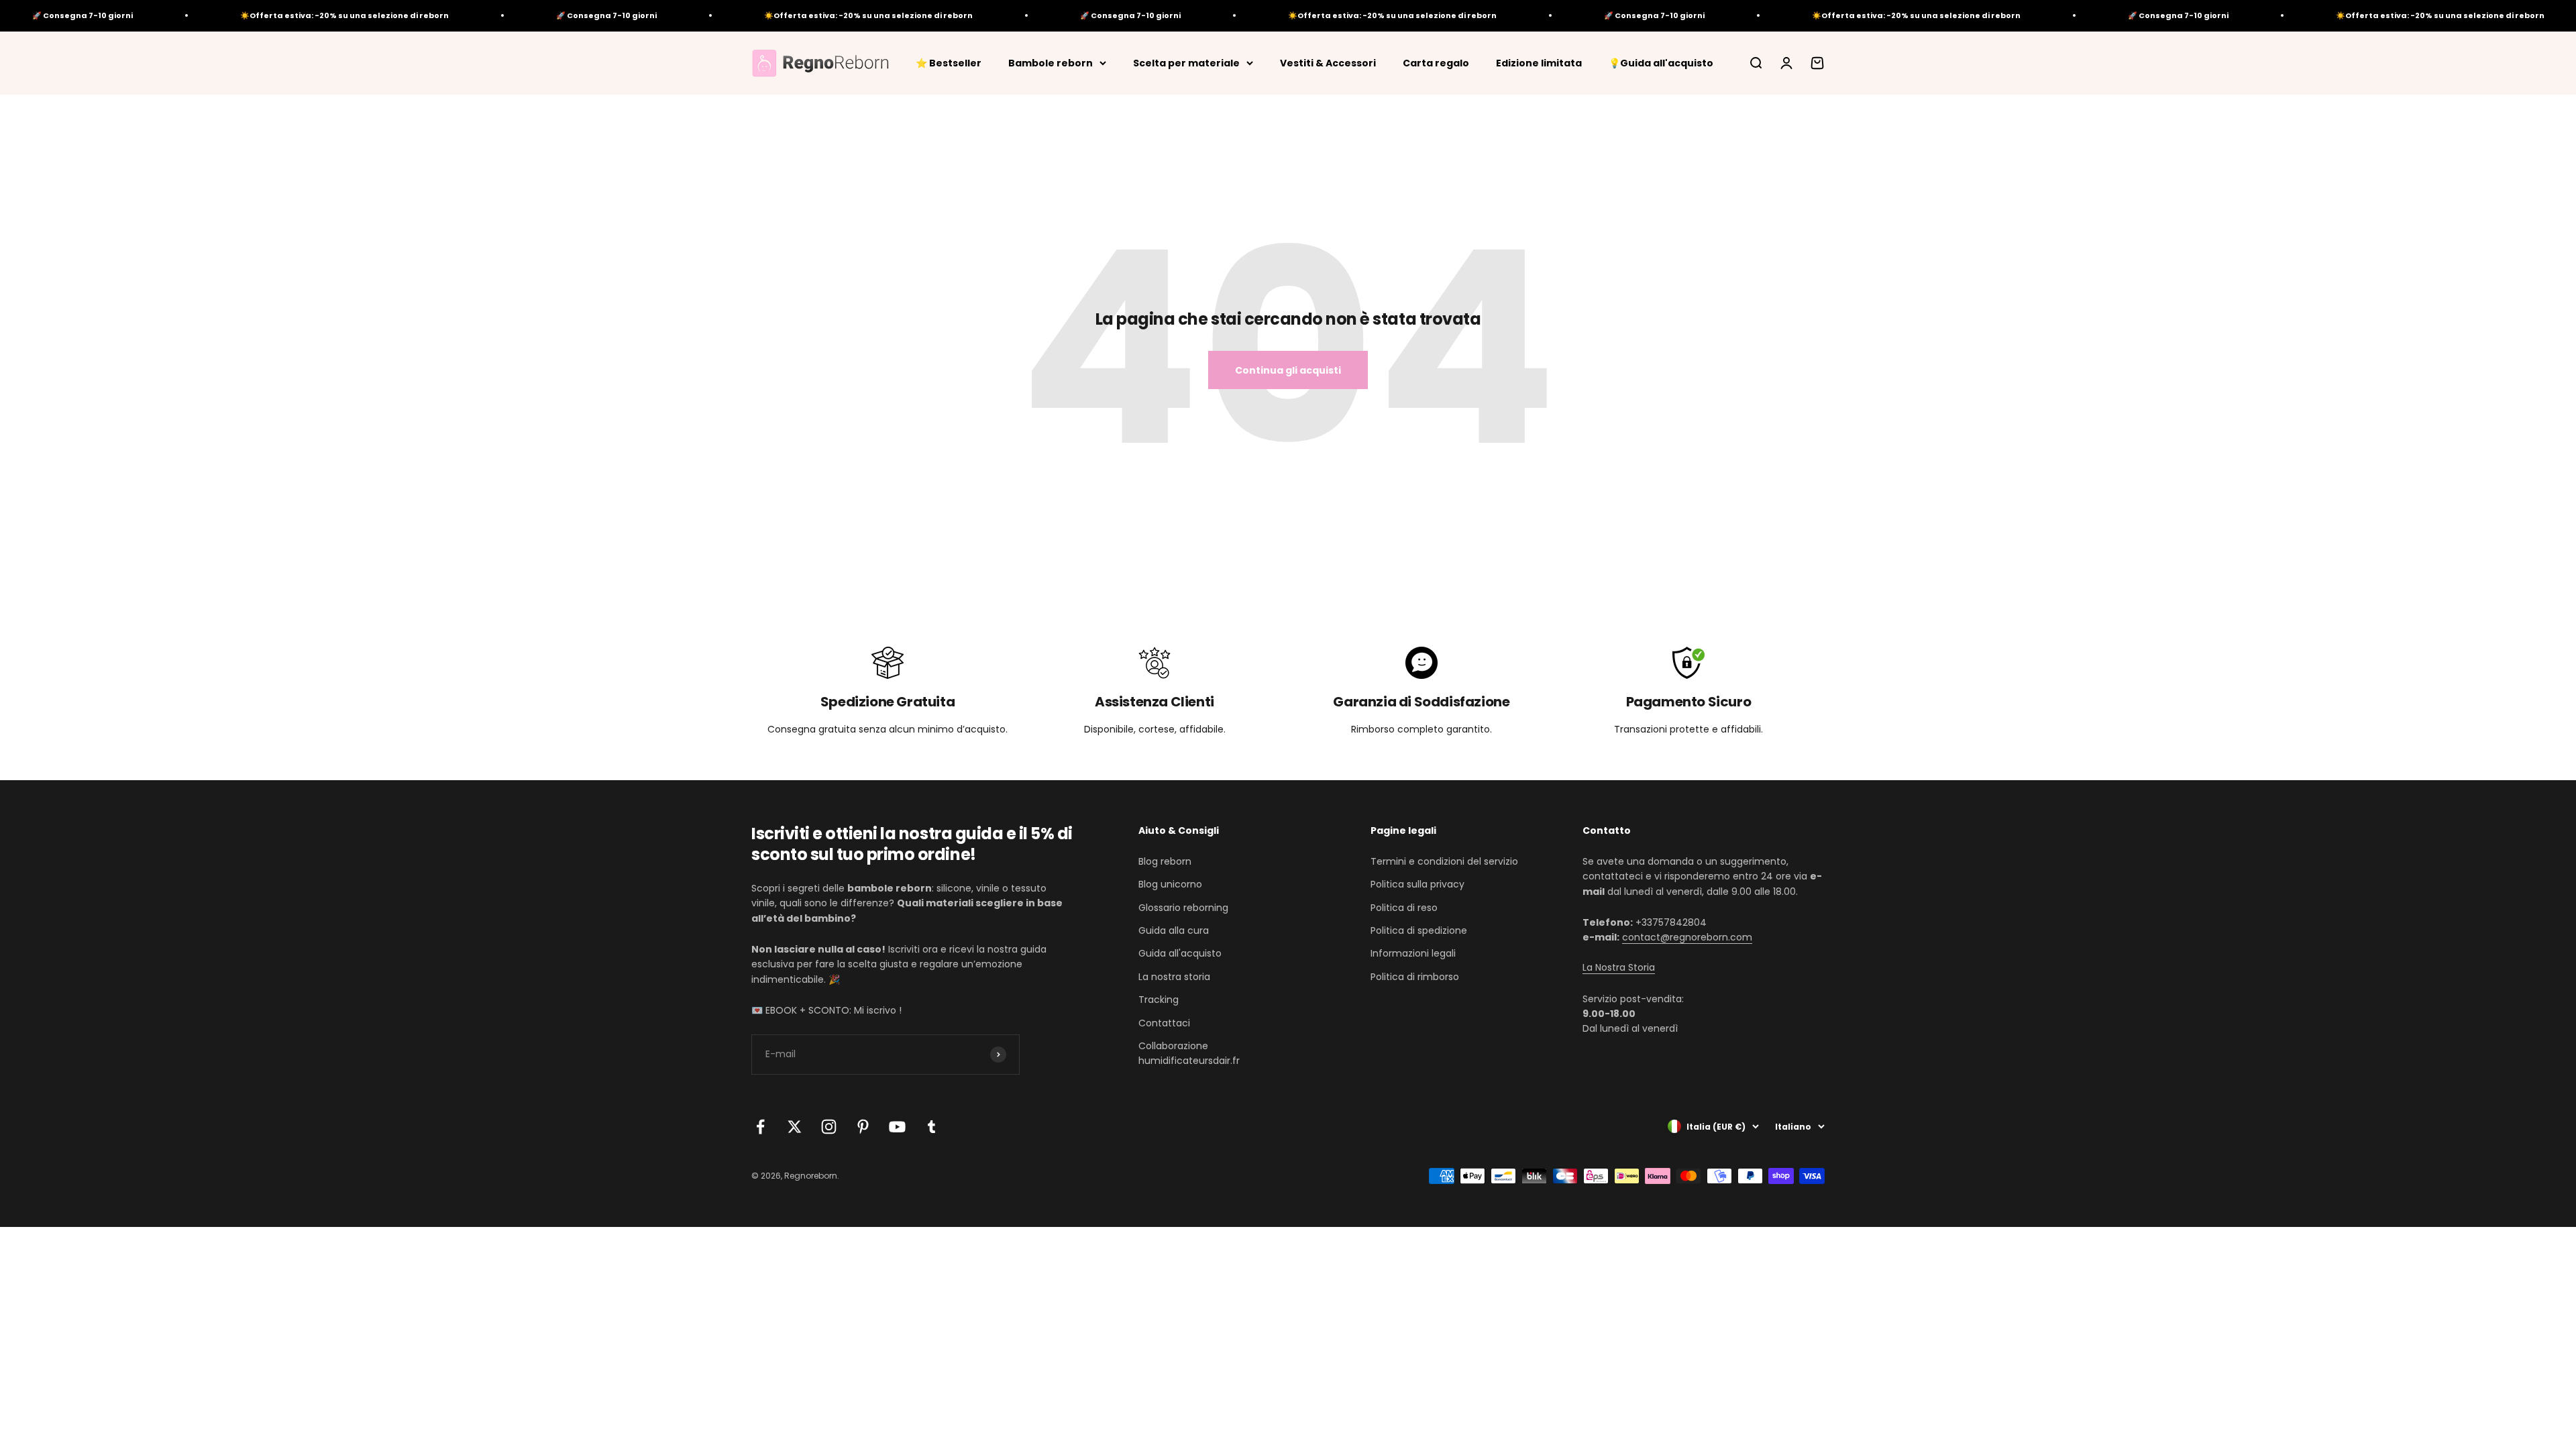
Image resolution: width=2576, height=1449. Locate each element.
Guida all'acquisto (1180, 953)
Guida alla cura (1174, 930)
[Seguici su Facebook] (760, 1127)
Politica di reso (1404, 908)
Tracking (1159, 1000)
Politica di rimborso (1415, 977)
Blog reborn (1165, 861)
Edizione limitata (1539, 62)
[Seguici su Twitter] (795, 1127)
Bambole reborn (1051, 62)
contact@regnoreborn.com (1687, 937)
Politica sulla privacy (1417, 884)
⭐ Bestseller (949, 62)
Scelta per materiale (1186, 62)
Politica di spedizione (1419, 930)
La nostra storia (1174, 977)
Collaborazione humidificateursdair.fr (1189, 1053)
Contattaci (1164, 1023)
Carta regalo (1436, 62)
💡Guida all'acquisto (1661, 62)
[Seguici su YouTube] (897, 1127)
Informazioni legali (1413, 953)
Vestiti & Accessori (1328, 62)
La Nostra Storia (1619, 967)
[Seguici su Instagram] (829, 1127)
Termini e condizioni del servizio (1444, 861)
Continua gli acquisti (1288, 370)
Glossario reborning (1183, 908)
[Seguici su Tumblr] (931, 1127)
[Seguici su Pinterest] (863, 1127)
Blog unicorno (1170, 884)
